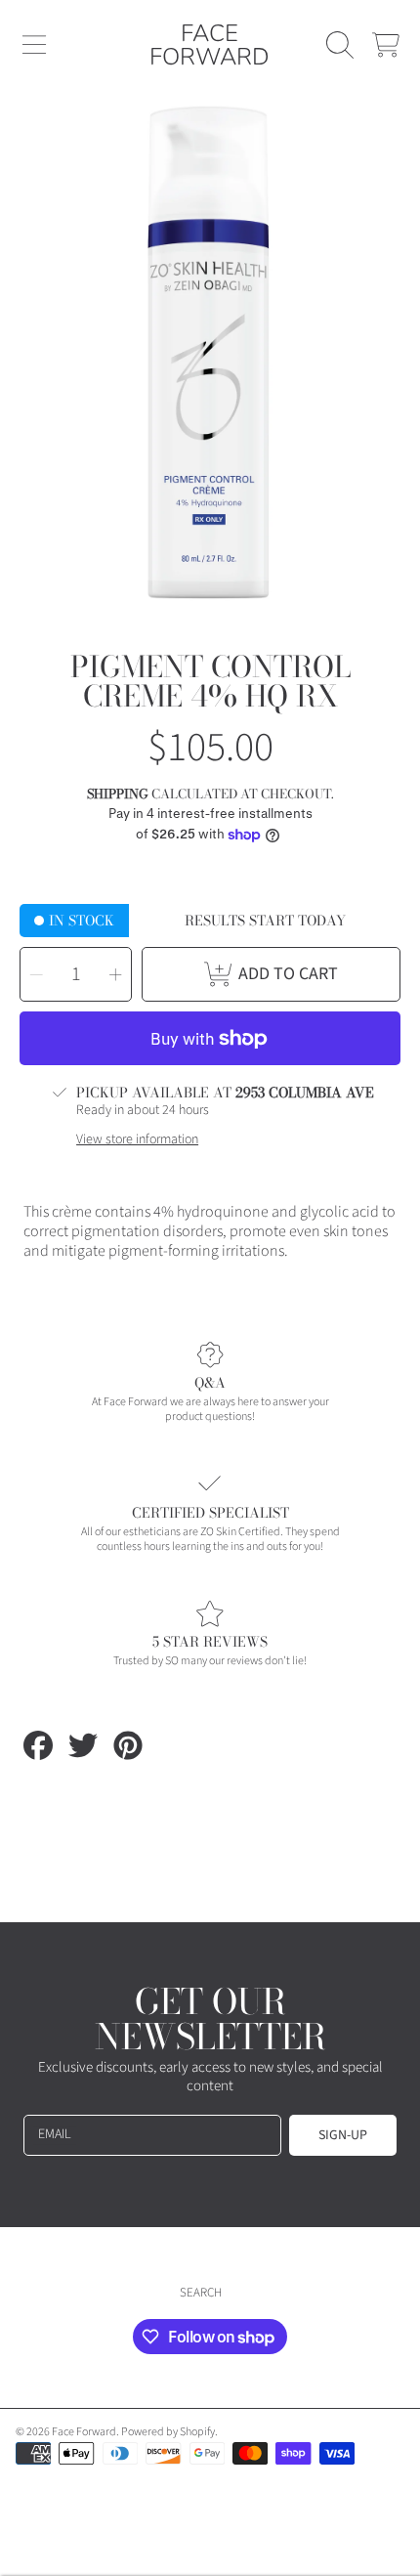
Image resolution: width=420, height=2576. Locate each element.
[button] (34, 45)
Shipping (118, 794)
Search (201, 2293)
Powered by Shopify (168, 2432)
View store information (137, 1140)
